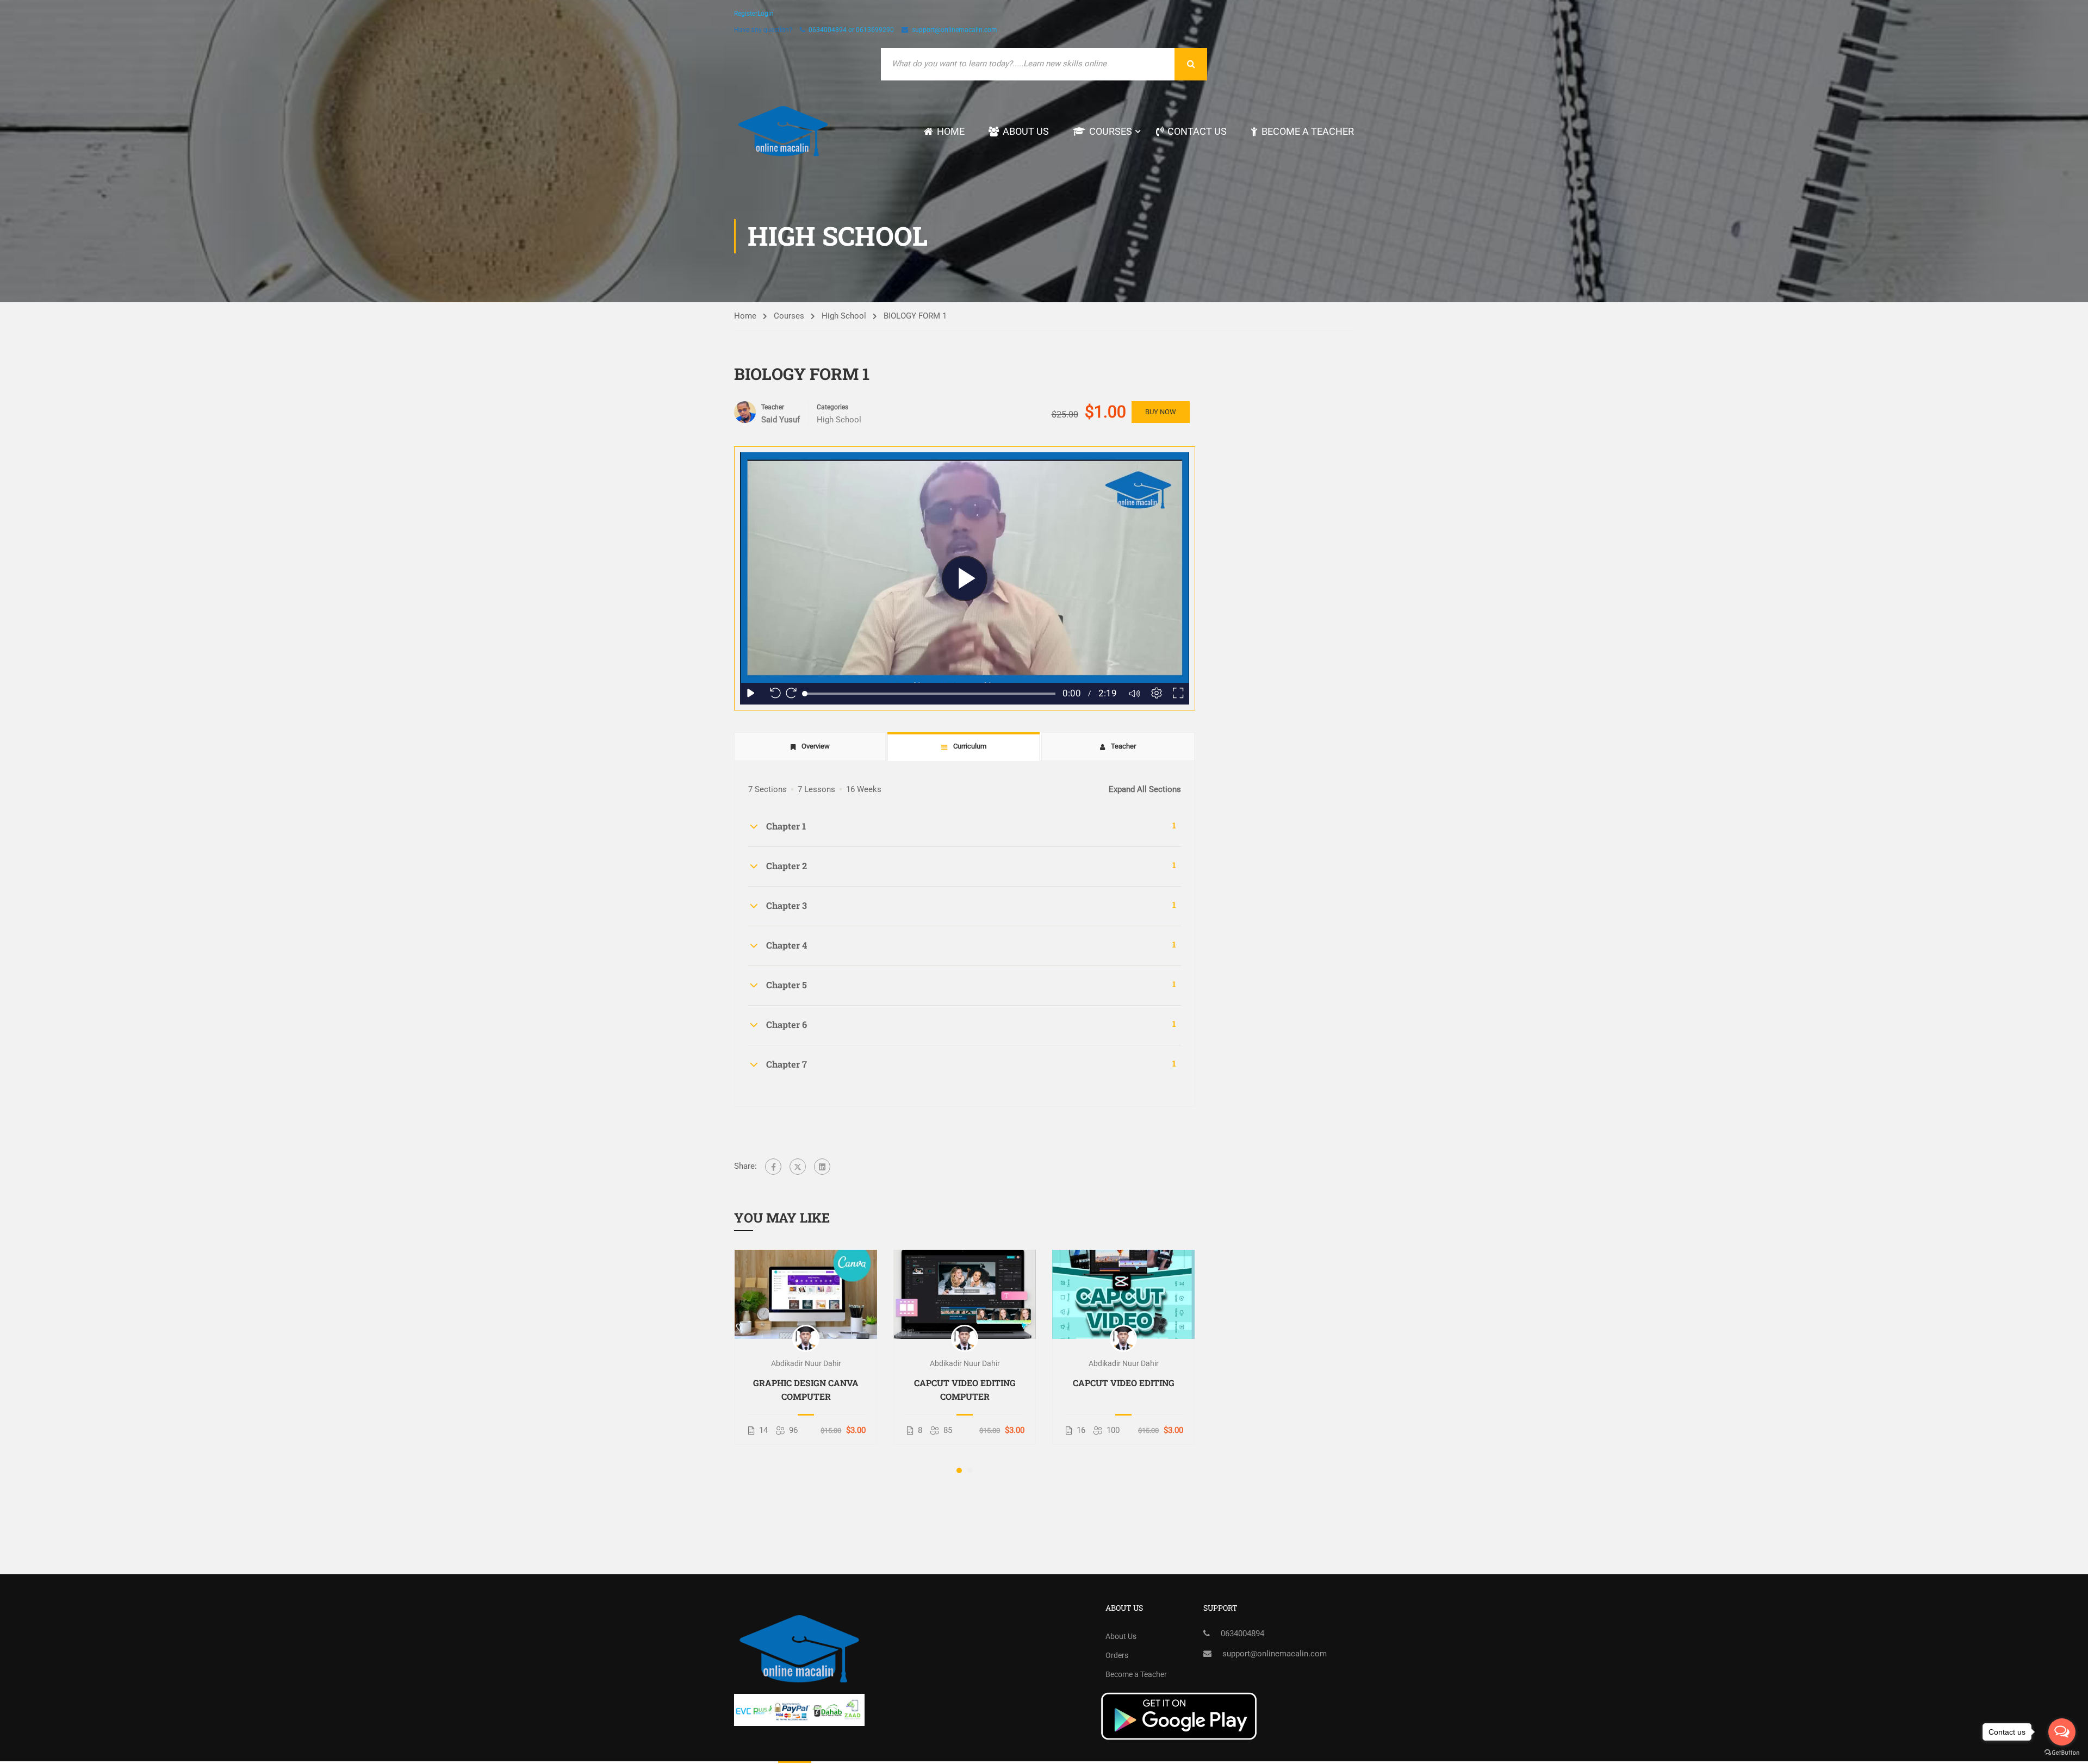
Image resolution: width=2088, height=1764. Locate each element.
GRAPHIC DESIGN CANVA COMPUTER (806, 1389)
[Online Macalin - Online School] (783, 131)
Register (746, 14)
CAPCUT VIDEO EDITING (1124, 1383)
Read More (806, 1294)
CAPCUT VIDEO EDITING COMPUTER (965, 1389)
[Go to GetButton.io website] (2062, 1753)
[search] (1191, 64)
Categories (832, 407)
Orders (1117, 1655)
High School (844, 316)
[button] (959, 1470)
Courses (1111, 131)
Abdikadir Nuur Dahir (806, 1363)
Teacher (773, 407)
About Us (1026, 131)
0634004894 (1242, 1634)
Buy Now (1161, 412)
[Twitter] (798, 1167)
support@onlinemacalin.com (955, 30)
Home (951, 131)
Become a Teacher (1308, 131)
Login (766, 14)
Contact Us (1197, 131)
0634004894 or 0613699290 (851, 30)
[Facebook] (773, 1167)
